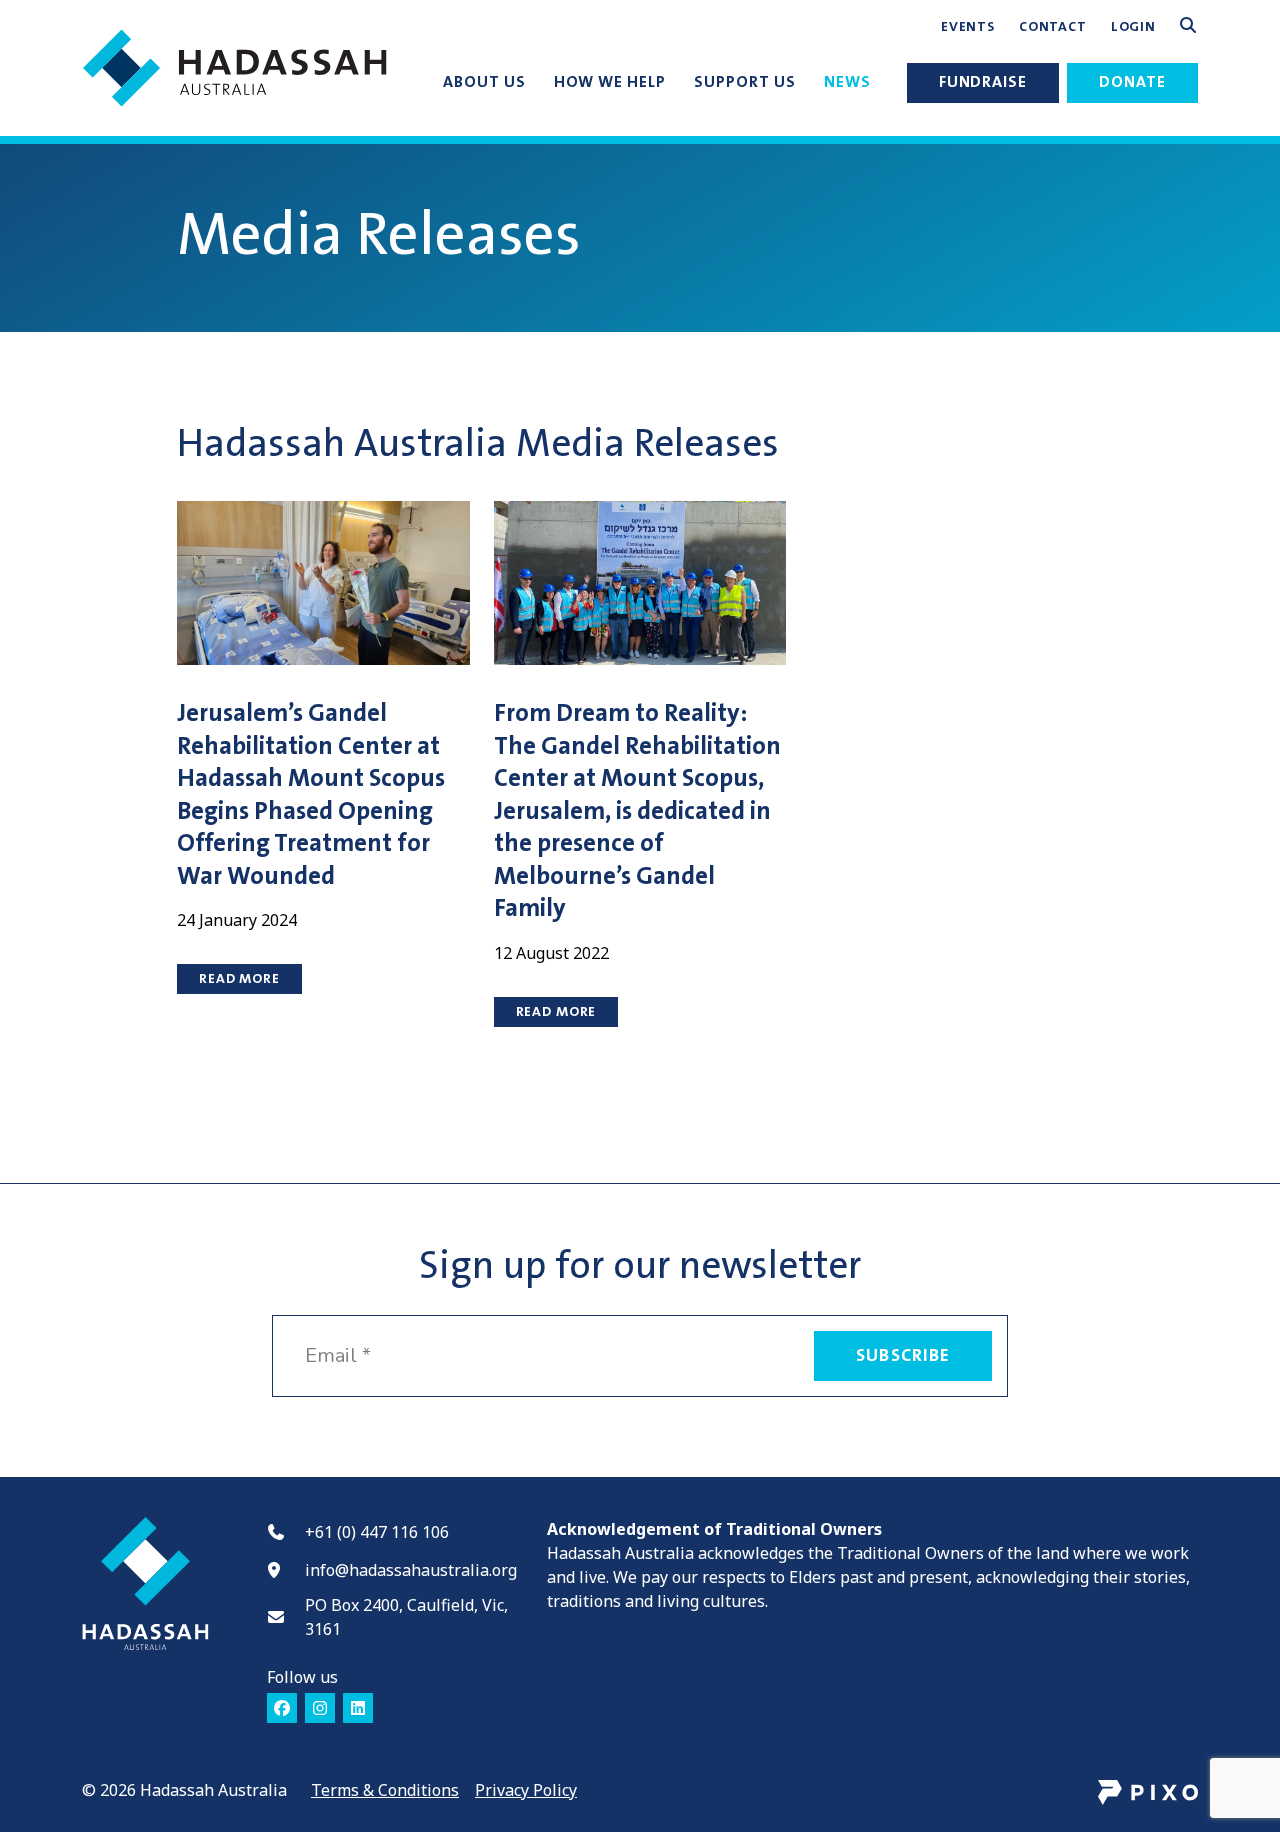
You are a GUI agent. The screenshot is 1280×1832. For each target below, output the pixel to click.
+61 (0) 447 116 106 (377, 1532)
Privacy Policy (526, 1790)
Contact (1053, 27)
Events (968, 27)
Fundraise (983, 82)
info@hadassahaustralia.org (411, 1570)
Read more (239, 979)
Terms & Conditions (385, 1790)
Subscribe (903, 1355)
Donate (1132, 82)
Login (1133, 27)
